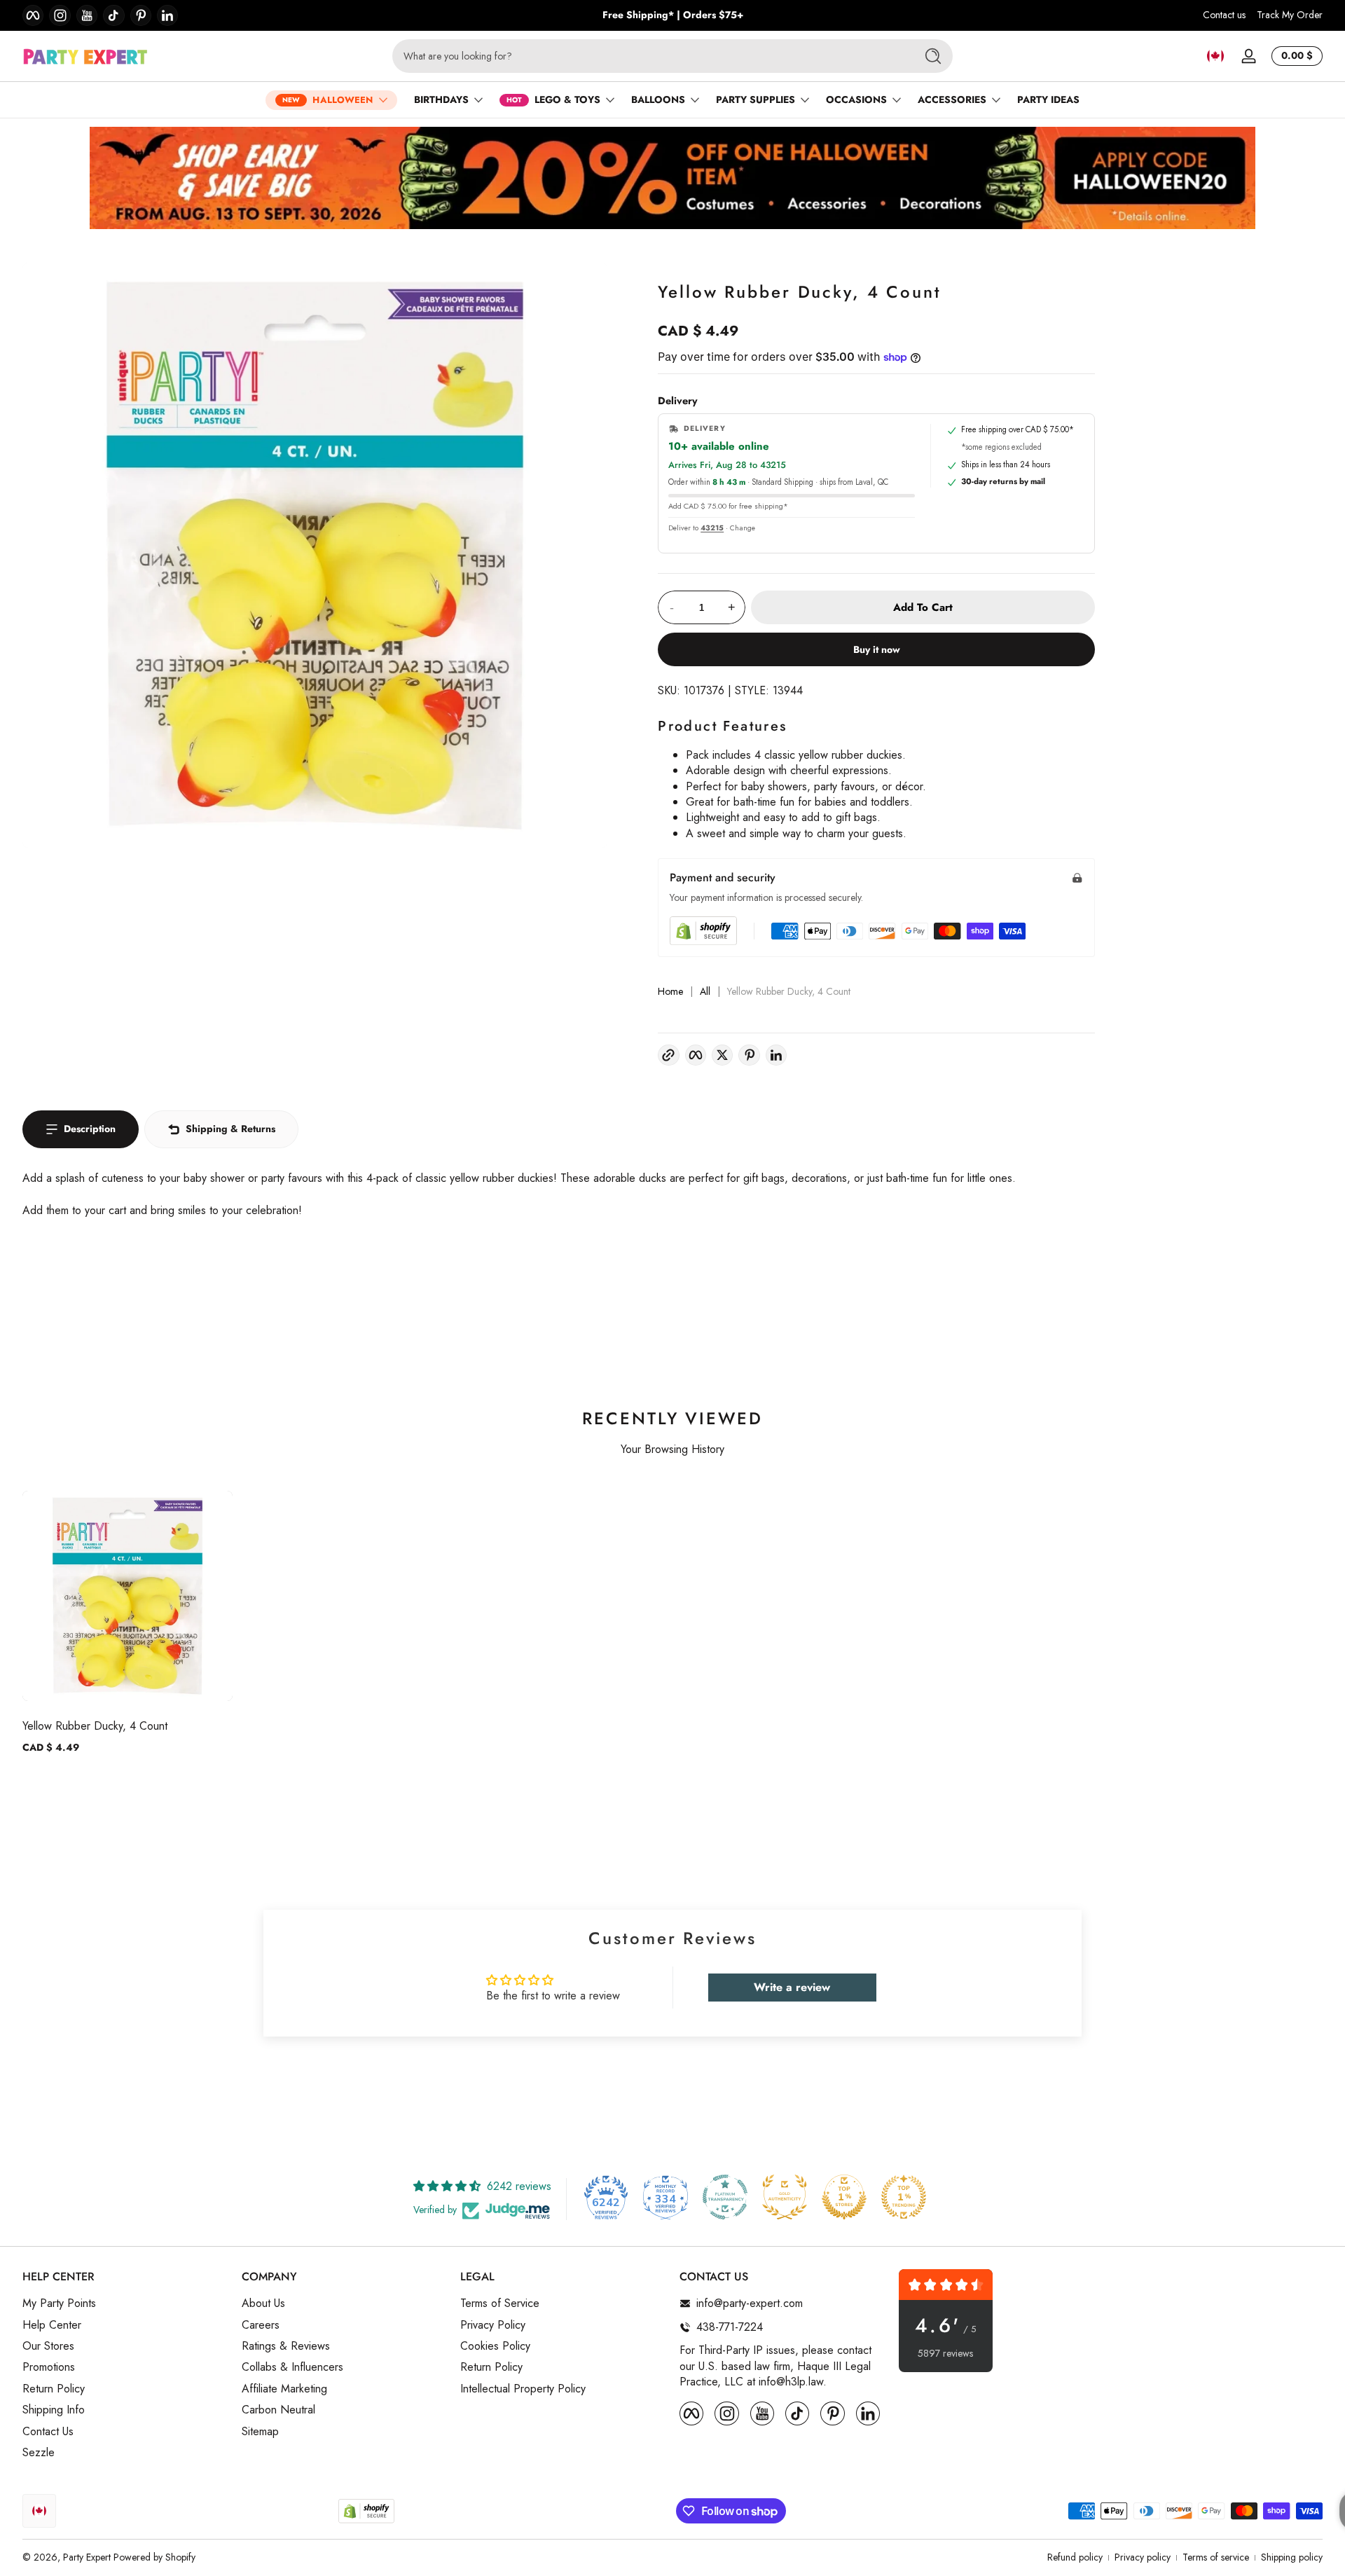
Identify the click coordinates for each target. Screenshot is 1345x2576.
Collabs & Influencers (292, 2367)
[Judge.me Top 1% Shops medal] (844, 2197)
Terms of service (1216, 2557)
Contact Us (48, 2432)
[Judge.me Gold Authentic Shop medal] (785, 2197)
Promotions (49, 2367)
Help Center (52, 2325)
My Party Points (59, 2303)
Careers (261, 2325)
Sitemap (260, 2432)
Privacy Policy (493, 2325)
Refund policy (1075, 2557)
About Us (263, 2303)
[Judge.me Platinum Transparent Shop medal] (725, 2197)
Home (670, 992)
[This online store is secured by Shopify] (703, 931)
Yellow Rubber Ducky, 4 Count (95, 1726)
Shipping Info (54, 2410)
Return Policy (54, 2389)
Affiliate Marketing (284, 2389)
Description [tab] (90, 1129)
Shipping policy (1292, 2557)
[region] (673, 15)
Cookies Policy (495, 2346)
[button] (1215, 56)
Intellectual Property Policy (523, 2389)
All (705, 992)
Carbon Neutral (278, 2410)
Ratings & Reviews (286, 2346)
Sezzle (39, 2453)
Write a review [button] (792, 1987)
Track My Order (1290, 15)
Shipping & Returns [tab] (230, 1129)
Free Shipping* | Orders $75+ (673, 15)
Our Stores (48, 2346)
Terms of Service (500, 2303)
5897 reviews (945, 2354)
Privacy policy (1143, 2557)
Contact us (1224, 15)
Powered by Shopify (154, 2557)
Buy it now (877, 649)
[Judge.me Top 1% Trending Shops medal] (904, 2197)
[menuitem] (125, 2303)
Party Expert (87, 2557)
